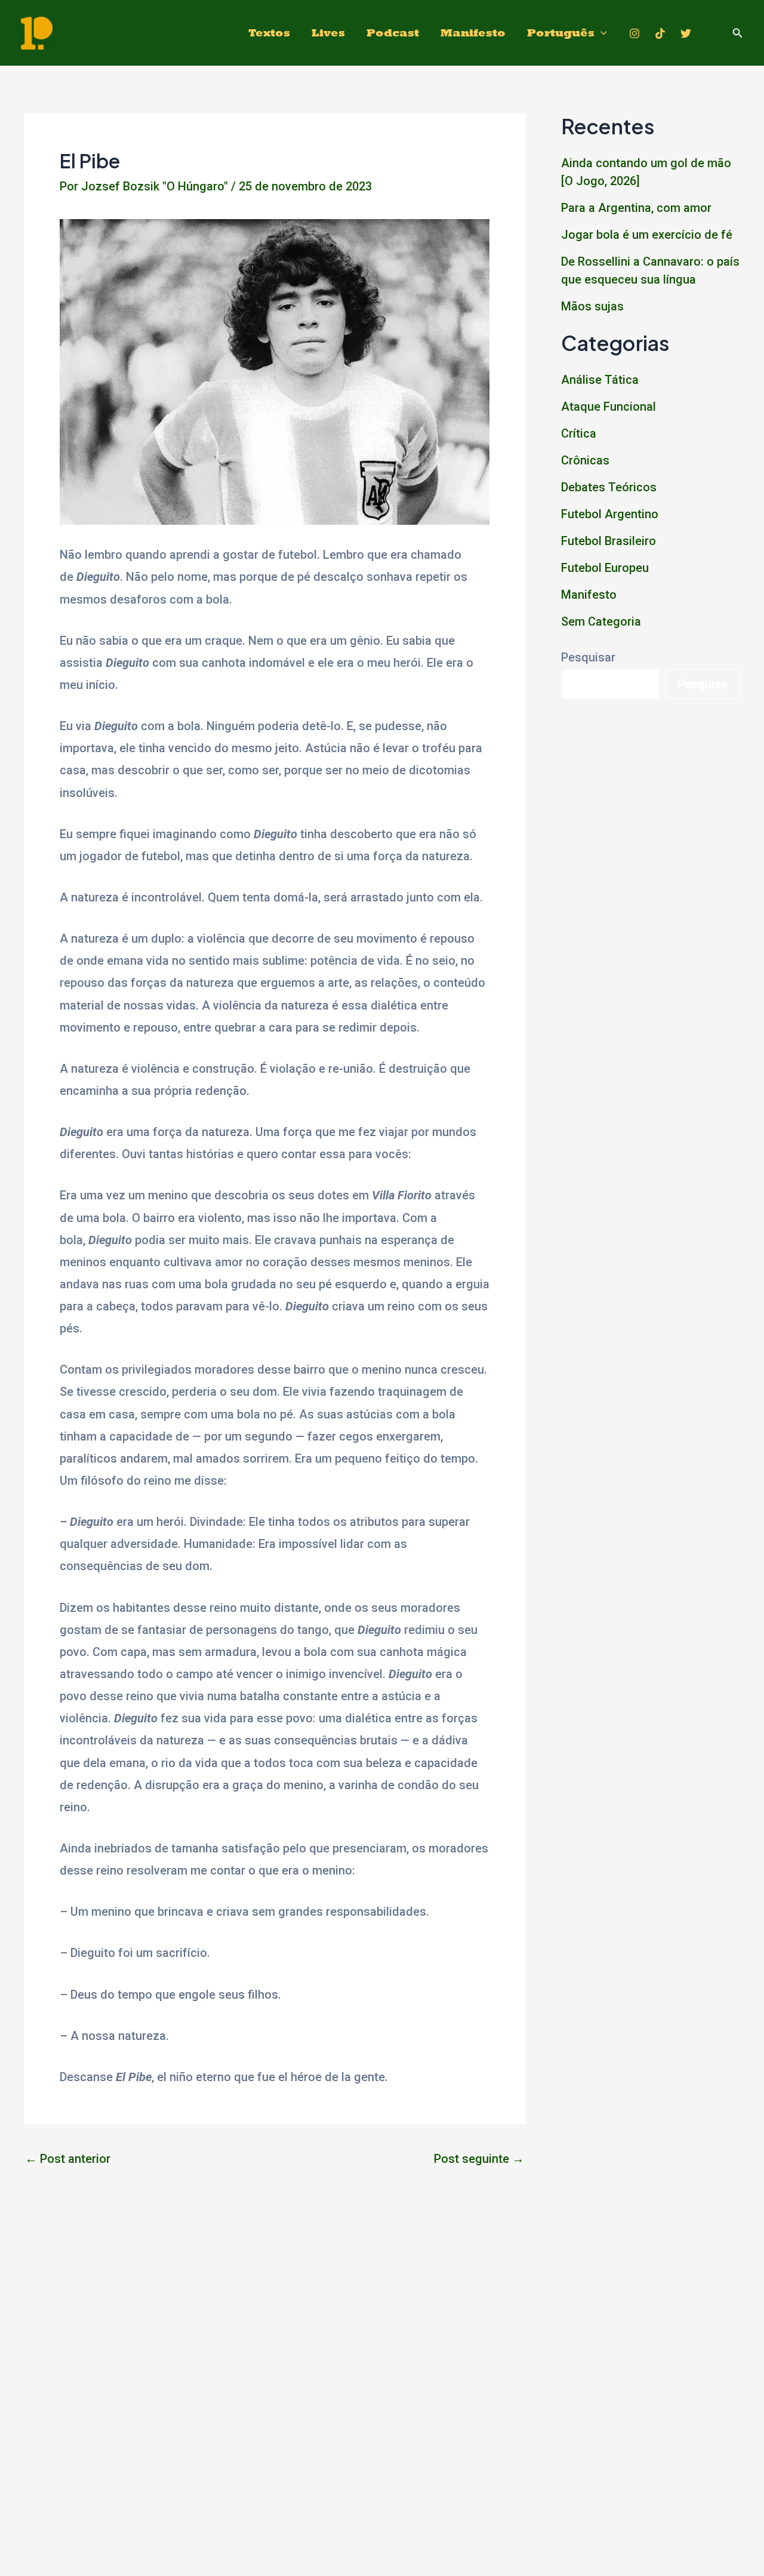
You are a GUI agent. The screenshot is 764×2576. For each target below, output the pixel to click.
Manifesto (473, 33)
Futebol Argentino (610, 514)
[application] (601, 33)
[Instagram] (634, 33)
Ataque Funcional (609, 407)
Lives (328, 33)
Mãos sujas (592, 306)
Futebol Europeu (605, 568)
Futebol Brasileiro (609, 541)
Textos (269, 33)
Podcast (393, 33)
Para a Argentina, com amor (636, 208)
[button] (738, 33)
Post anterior (68, 2159)
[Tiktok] (660, 33)
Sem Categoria (601, 621)
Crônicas (585, 460)
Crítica (579, 433)
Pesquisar (588, 657)
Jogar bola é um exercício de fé (647, 235)
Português (561, 33)
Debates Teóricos (609, 487)
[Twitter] (686, 33)
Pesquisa (703, 684)
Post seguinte (479, 2159)
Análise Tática (600, 380)
